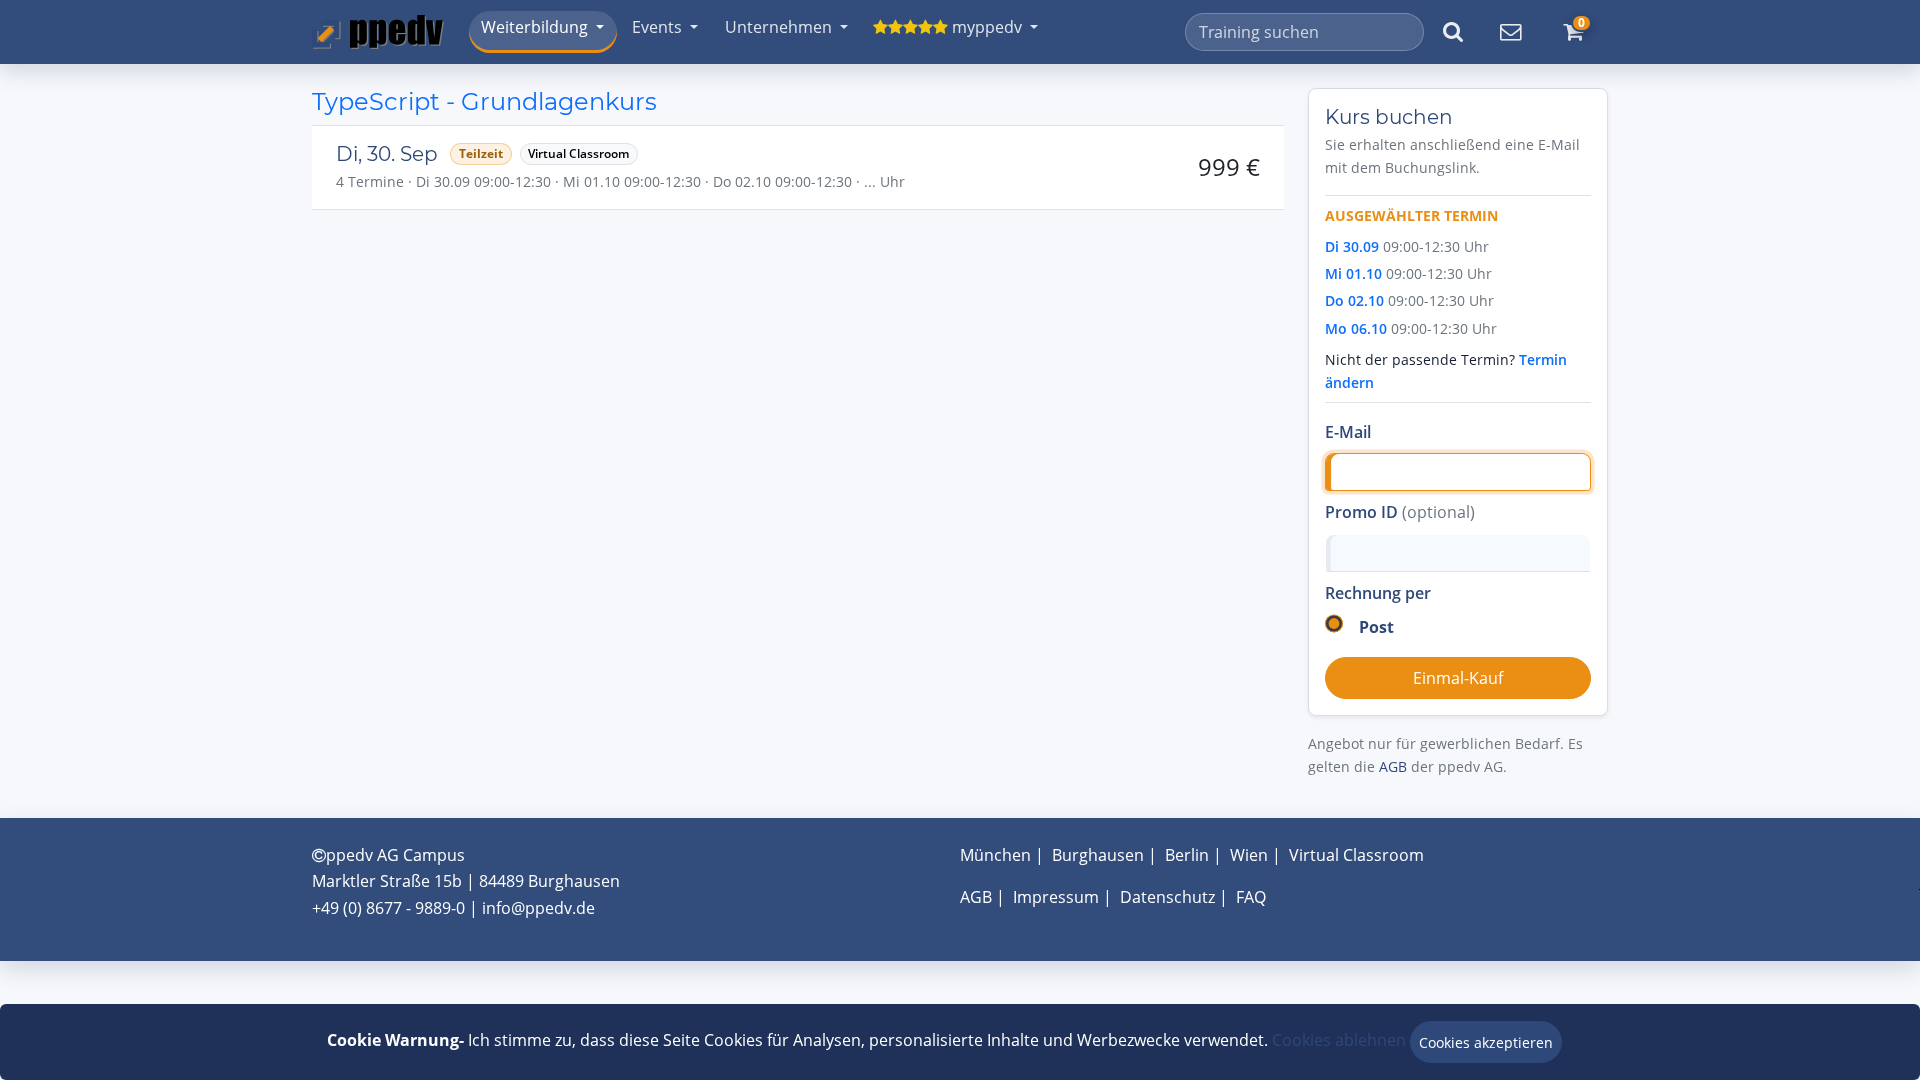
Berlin (1187, 855)
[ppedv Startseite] (378, 32)
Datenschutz (1167, 897)
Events (657, 27)
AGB (1393, 766)
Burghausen (1098, 855)
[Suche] (1453, 32)
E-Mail (1348, 432)
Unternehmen (778, 27)
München (995, 855)
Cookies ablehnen (1339, 1040)
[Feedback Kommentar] (1510, 32)
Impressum (1056, 897)
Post (1376, 627)
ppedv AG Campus (395, 855)
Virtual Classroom (1356, 855)
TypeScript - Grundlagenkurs (484, 101)
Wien (1249, 855)
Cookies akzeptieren (1486, 1042)
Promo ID (1400, 512)
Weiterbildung (534, 27)
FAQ (1251, 897)
